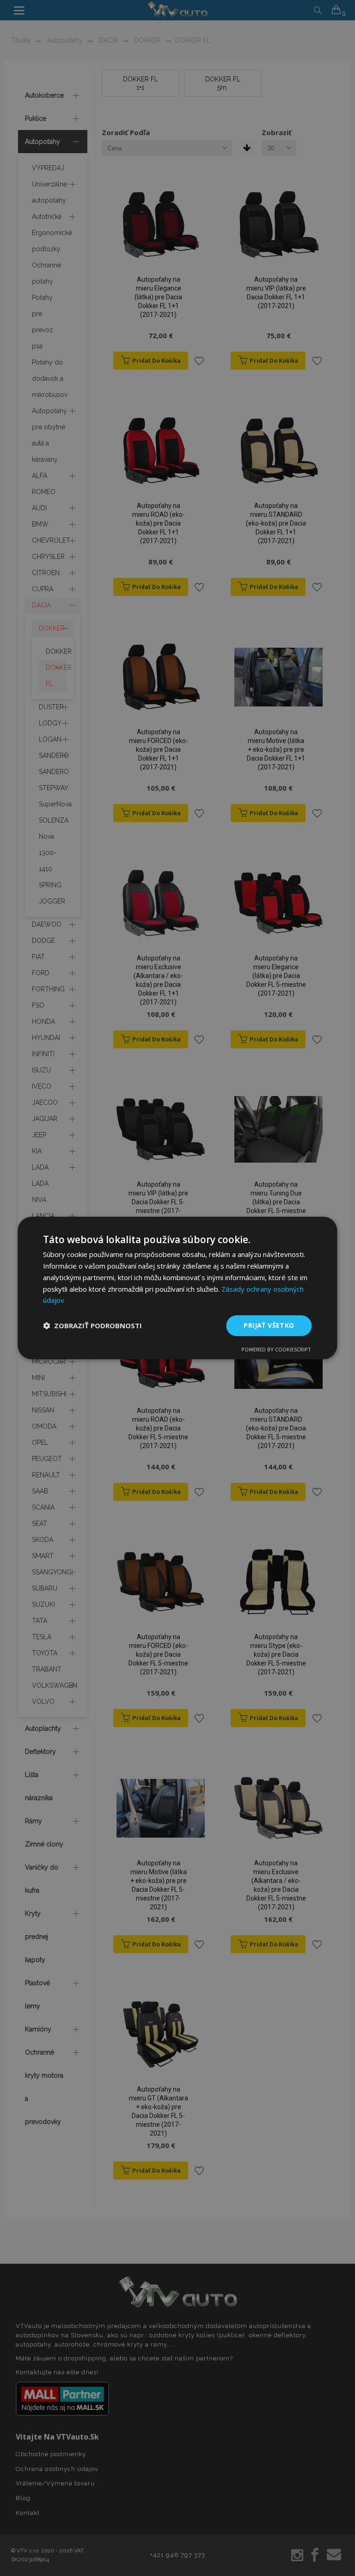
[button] (92, 1326)
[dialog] (177, 1288)
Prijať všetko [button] (269, 1325)
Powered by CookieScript (276, 1349)
